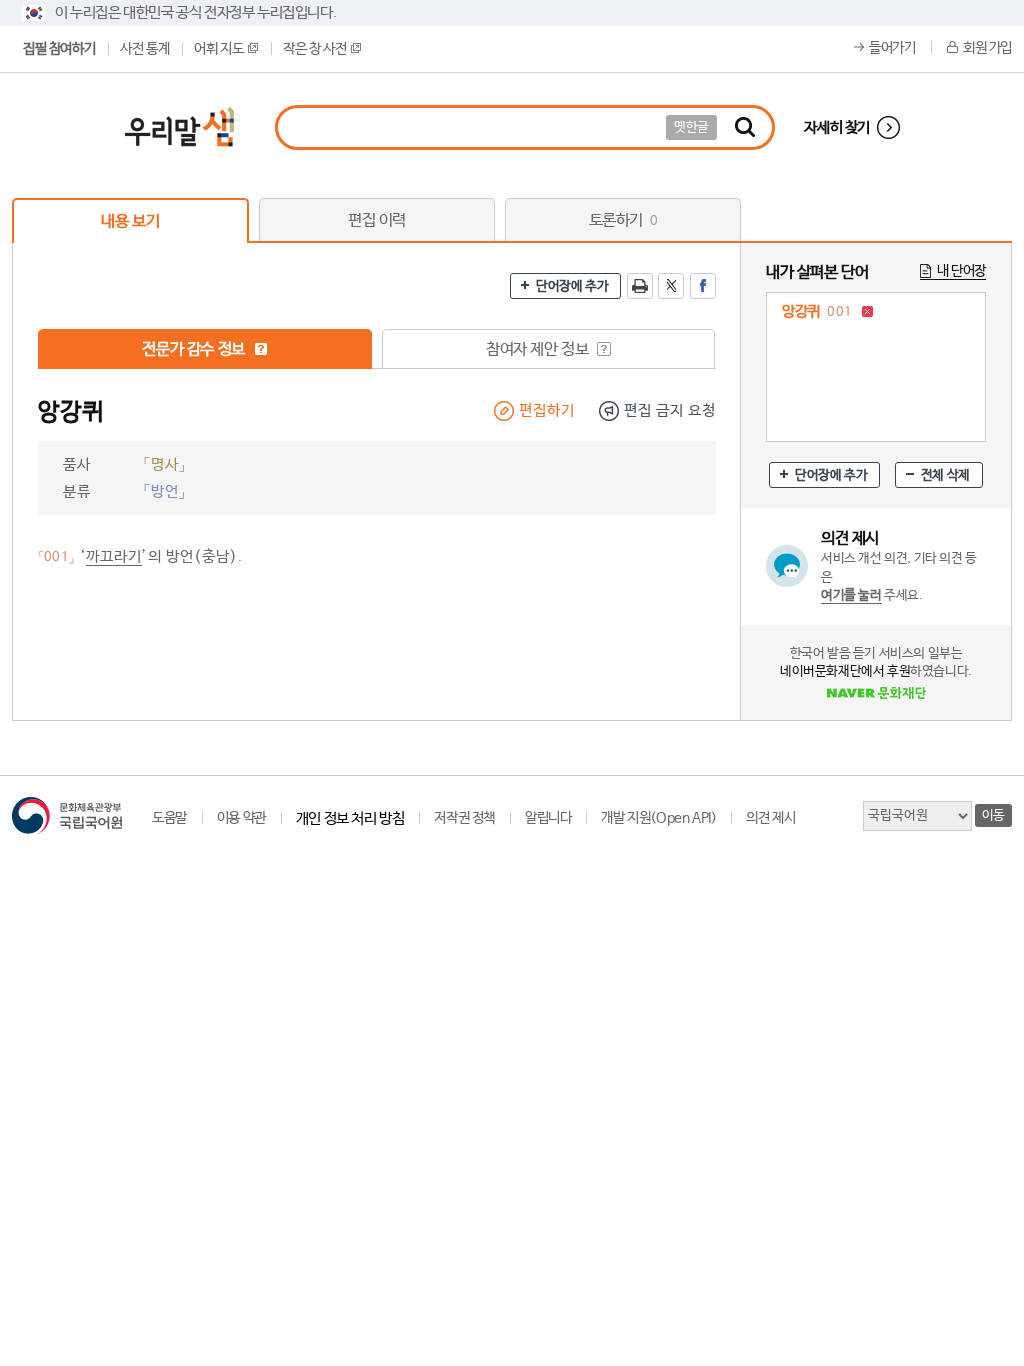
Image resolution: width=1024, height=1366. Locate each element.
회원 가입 (987, 48)
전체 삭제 (945, 475)
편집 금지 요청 (670, 410)
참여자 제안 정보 (539, 349)
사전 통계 (144, 49)
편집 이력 (377, 220)
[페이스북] (703, 286)
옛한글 (691, 127)
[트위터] (671, 286)
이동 (993, 815)
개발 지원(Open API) (658, 818)
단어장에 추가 (572, 286)
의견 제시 (770, 818)
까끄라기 (114, 556)
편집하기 (547, 410)
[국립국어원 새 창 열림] (67, 815)
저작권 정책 (464, 818)
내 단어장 (961, 271)
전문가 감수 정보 (195, 349)
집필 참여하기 (59, 49)
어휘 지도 (218, 49)
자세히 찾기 (837, 127)
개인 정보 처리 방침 (350, 818)
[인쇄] (640, 286)
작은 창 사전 (314, 49)
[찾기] (745, 127)
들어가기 (892, 48)
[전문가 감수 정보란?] (261, 349)
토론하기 (623, 220)
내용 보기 (130, 221)
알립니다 (548, 818)
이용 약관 (241, 818)
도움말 (169, 818)
